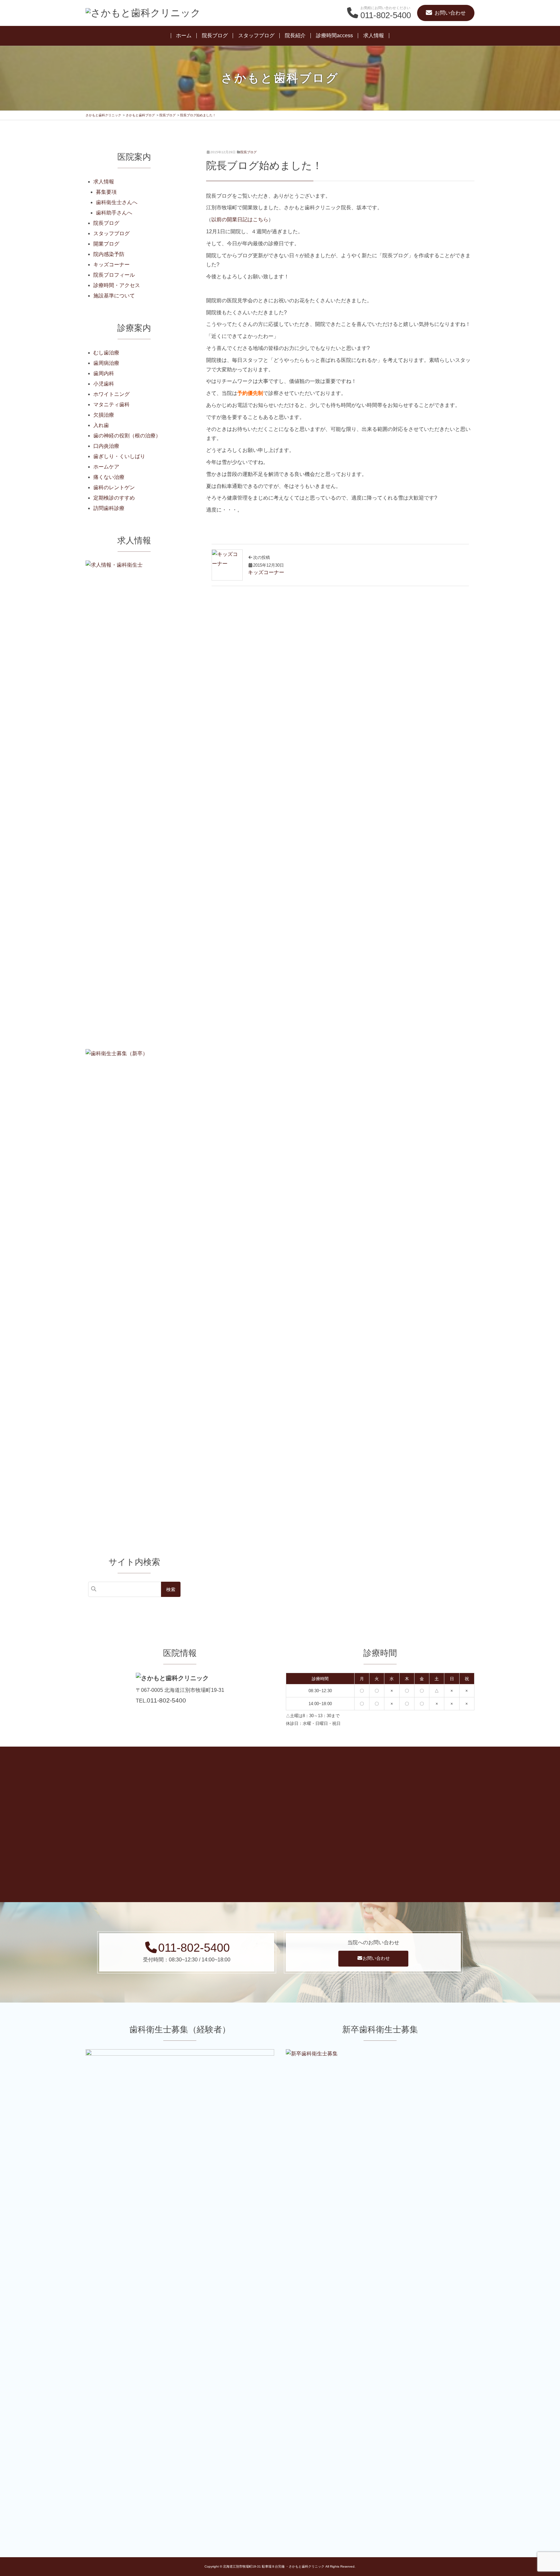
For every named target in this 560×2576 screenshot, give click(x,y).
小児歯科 (104, 384)
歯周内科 (104, 373)
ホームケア (106, 467)
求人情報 (374, 35)
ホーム (184, 35)
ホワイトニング (111, 394)
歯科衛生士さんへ (117, 202)
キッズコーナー (111, 265)
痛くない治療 (109, 477)
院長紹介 (295, 35)
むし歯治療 (106, 353)
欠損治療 (104, 415)
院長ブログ (215, 35)
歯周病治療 (106, 363)
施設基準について (114, 296)
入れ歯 (101, 425)
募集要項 (106, 192)
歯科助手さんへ (114, 213)
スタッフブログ (256, 35)
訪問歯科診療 (109, 508)
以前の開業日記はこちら (240, 219)
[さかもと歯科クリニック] (143, 13)
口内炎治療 (106, 446)
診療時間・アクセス (117, 285)
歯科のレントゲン (114, 487)
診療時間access (334, 35)
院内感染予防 (109, 254)
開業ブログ (106, 244)
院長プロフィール (114, 275)
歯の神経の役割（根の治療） (127, 436)
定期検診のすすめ (114, 498)
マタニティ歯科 (111, 404)
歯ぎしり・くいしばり (119, 456)
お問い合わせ (376, 1958)
